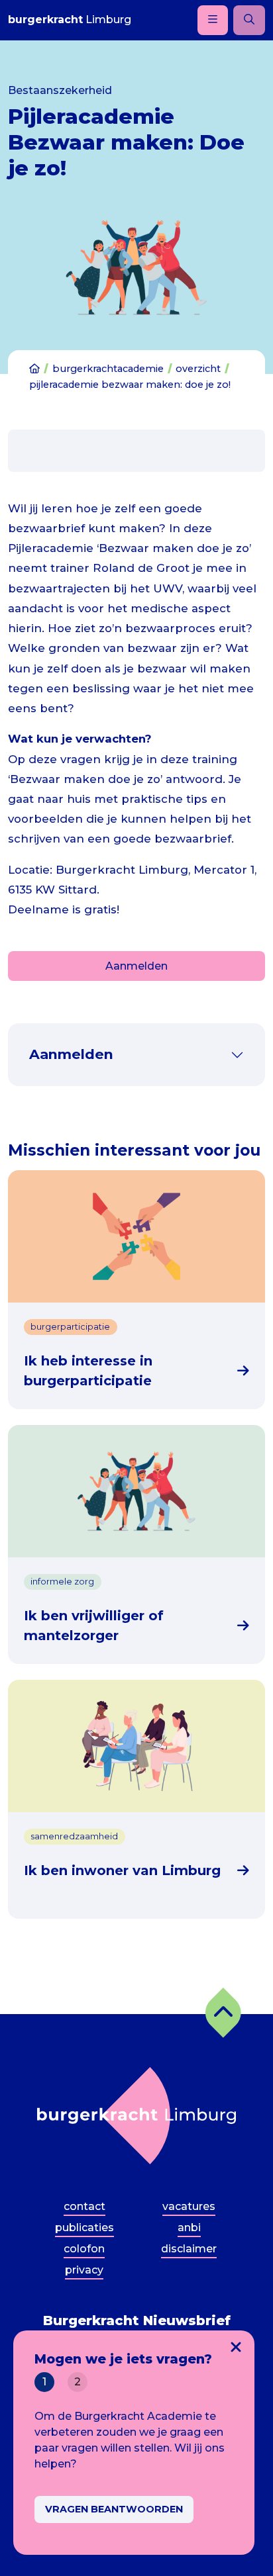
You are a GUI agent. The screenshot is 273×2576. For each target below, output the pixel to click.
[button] (223, 2013)
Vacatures (189, 2206)
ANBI (189, 2228)
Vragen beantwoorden (114, 2509)
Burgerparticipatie (70, 1327)
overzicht (198, 369)
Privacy (84, 2270)
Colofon (84, 2249)
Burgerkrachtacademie (108, 369)
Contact (84, 2206)
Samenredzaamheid (74, 1836)
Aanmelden (136, 966)
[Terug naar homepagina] (136, 2116)
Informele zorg (62, 1582)
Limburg (70, 20)
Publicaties (84, 2228)
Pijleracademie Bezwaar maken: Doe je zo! (130, 385)
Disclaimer (189, 2249)
